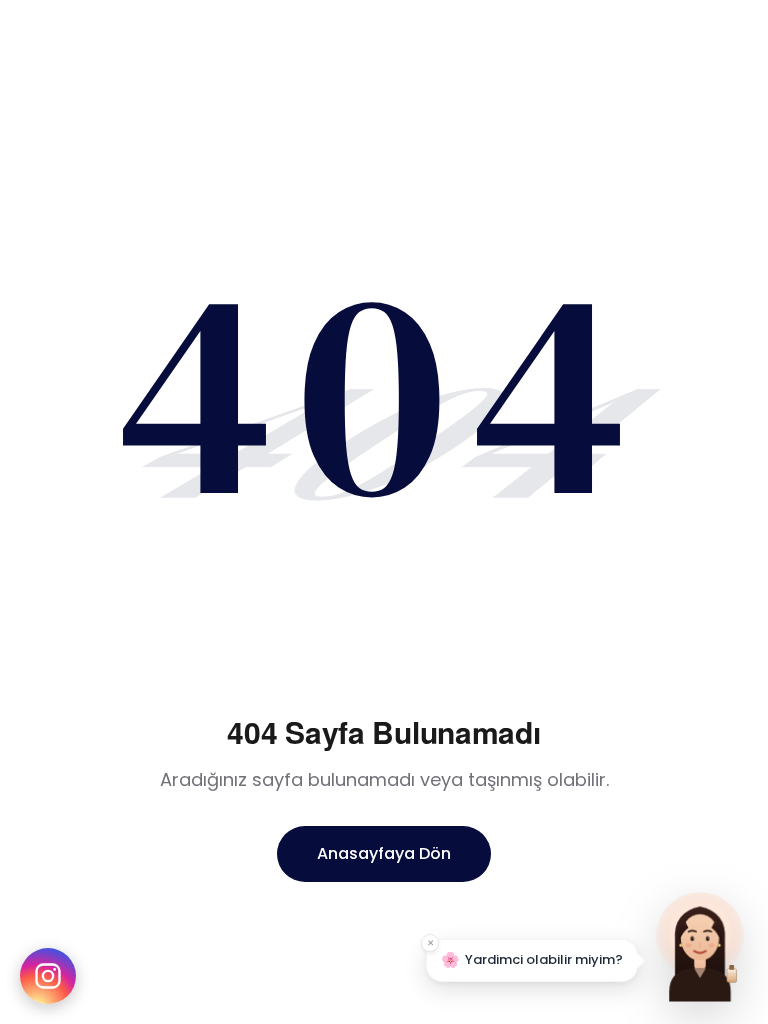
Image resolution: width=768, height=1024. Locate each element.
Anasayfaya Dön (384, 853)
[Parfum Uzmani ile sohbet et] (700, 944)
